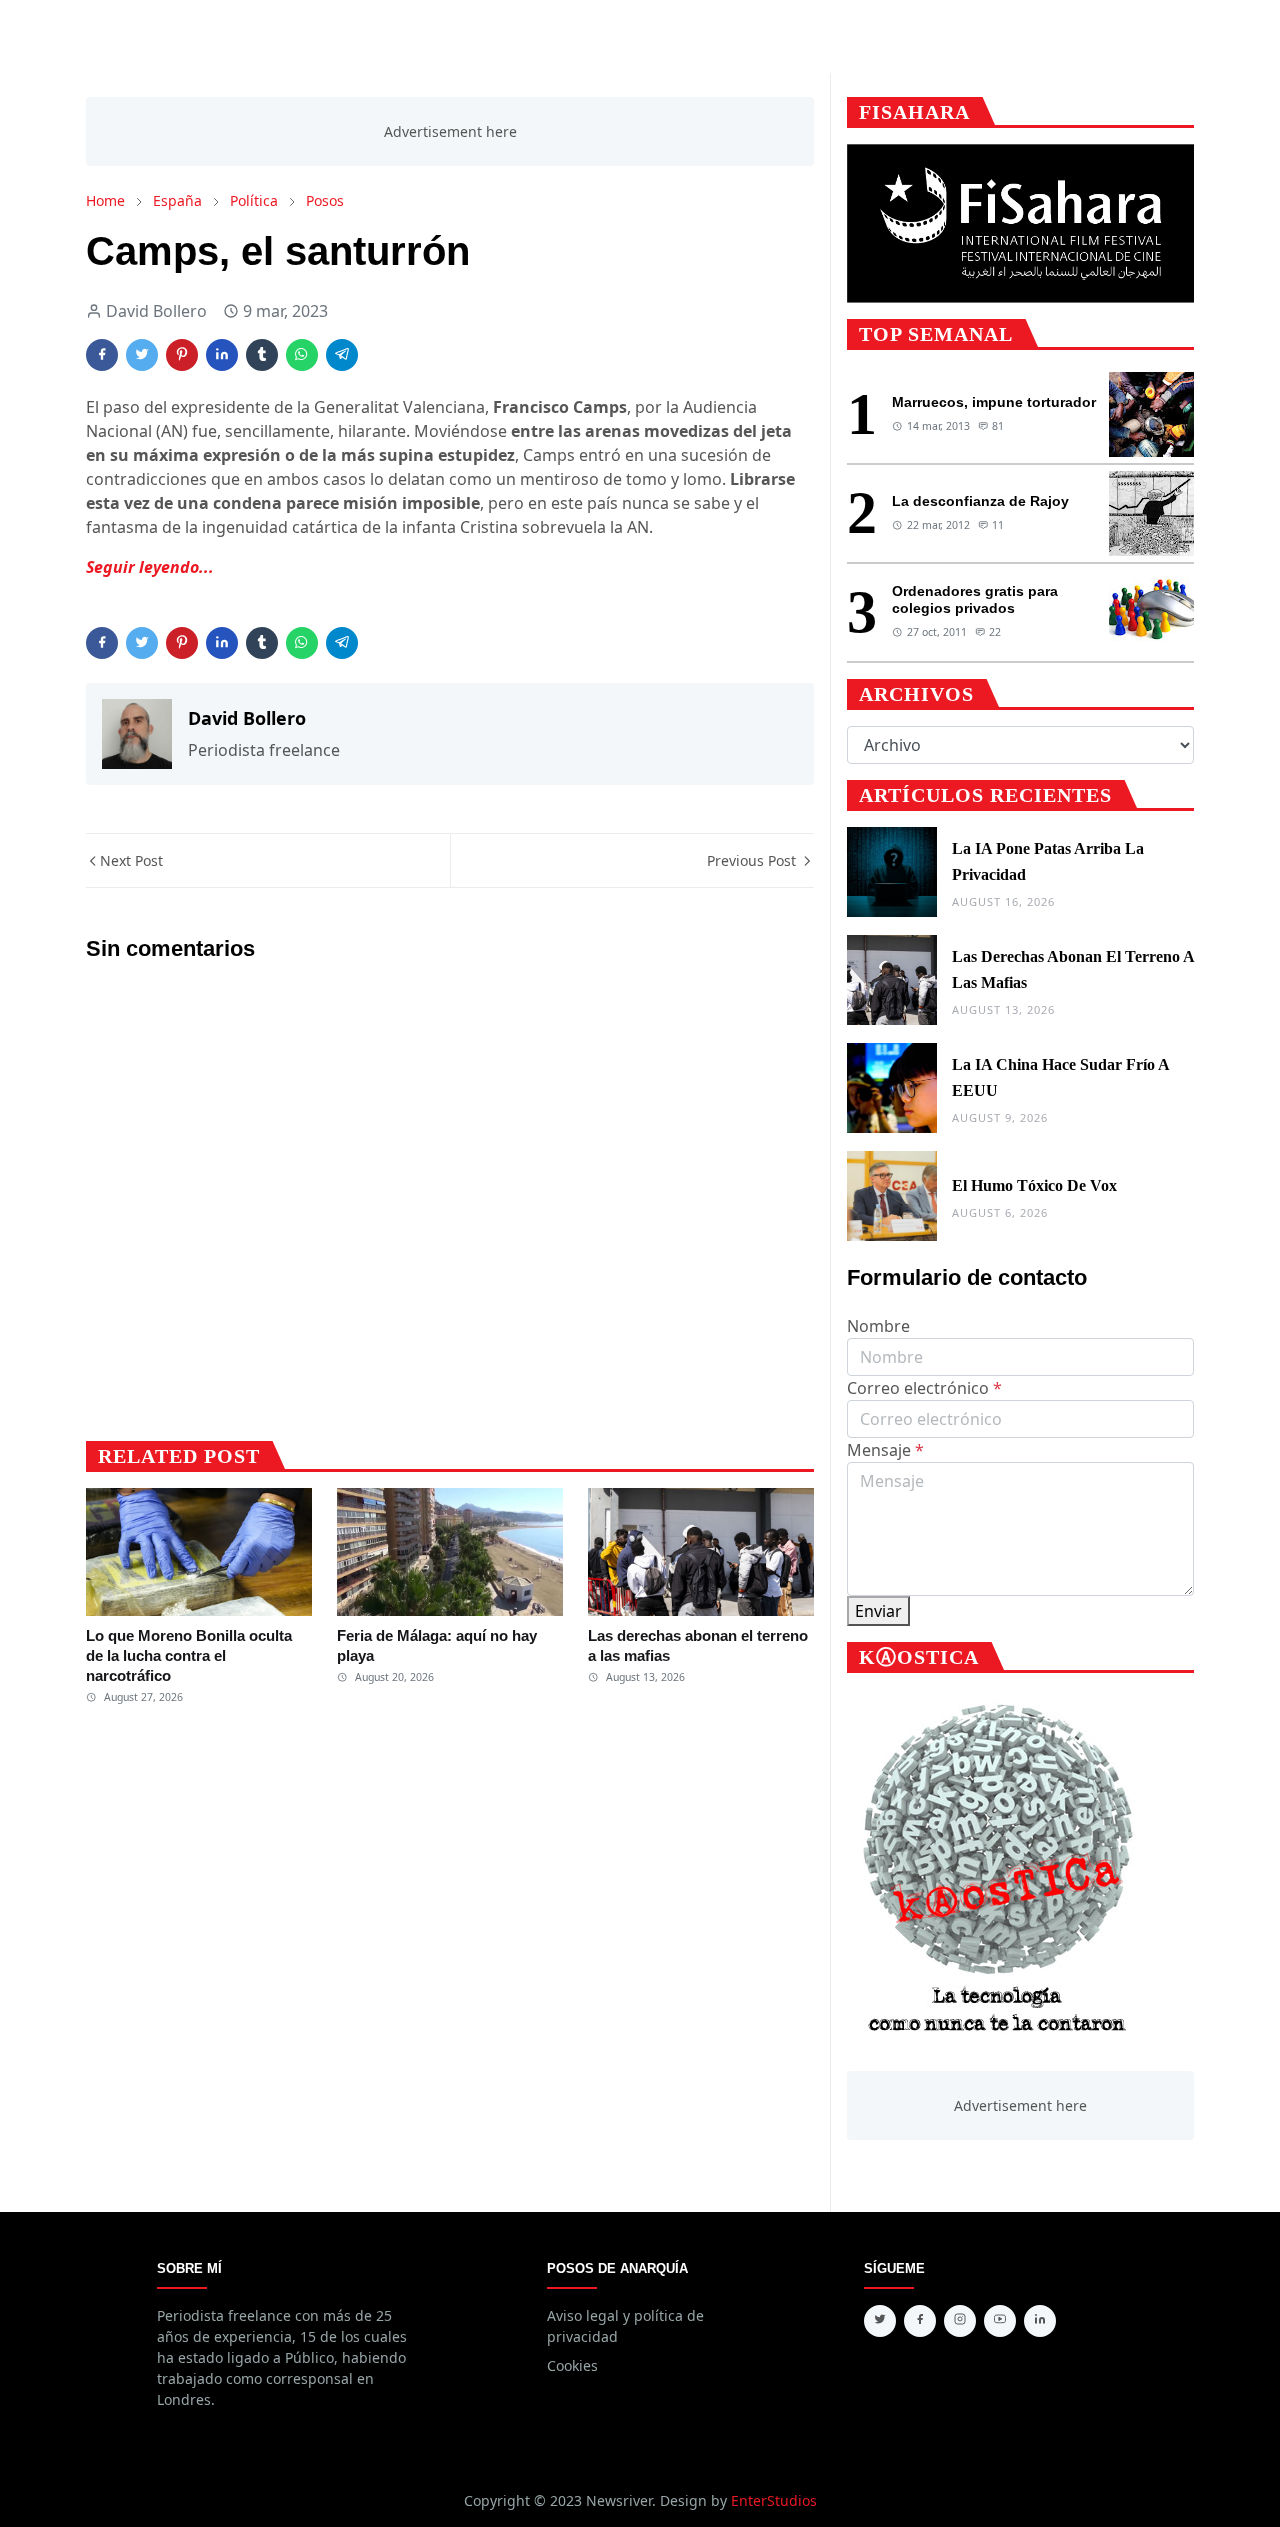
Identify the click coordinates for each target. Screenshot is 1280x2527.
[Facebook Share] (102, 355)
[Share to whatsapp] (302, 355)
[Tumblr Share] (262, 355)
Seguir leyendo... (150, 567)
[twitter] (880, 2321)
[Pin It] (182, 355)
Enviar (878, 1611)
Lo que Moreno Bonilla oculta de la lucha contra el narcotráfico (189, 1656)
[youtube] (1000, 2321)
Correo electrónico (924, 1388)
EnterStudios (774, 2500)
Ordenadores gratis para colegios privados (975, 599)
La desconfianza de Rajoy (980, 501)
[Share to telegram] (342, 355)
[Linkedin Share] (222, 355)
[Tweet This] (142, 355)
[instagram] (960, 2321)
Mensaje (885, 1450)
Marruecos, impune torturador (994, 402)
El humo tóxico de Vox (1034, 1185)
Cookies (572, 2365)
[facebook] (920, 2321)
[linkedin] (1040, 2321)
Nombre (878, 1326)
